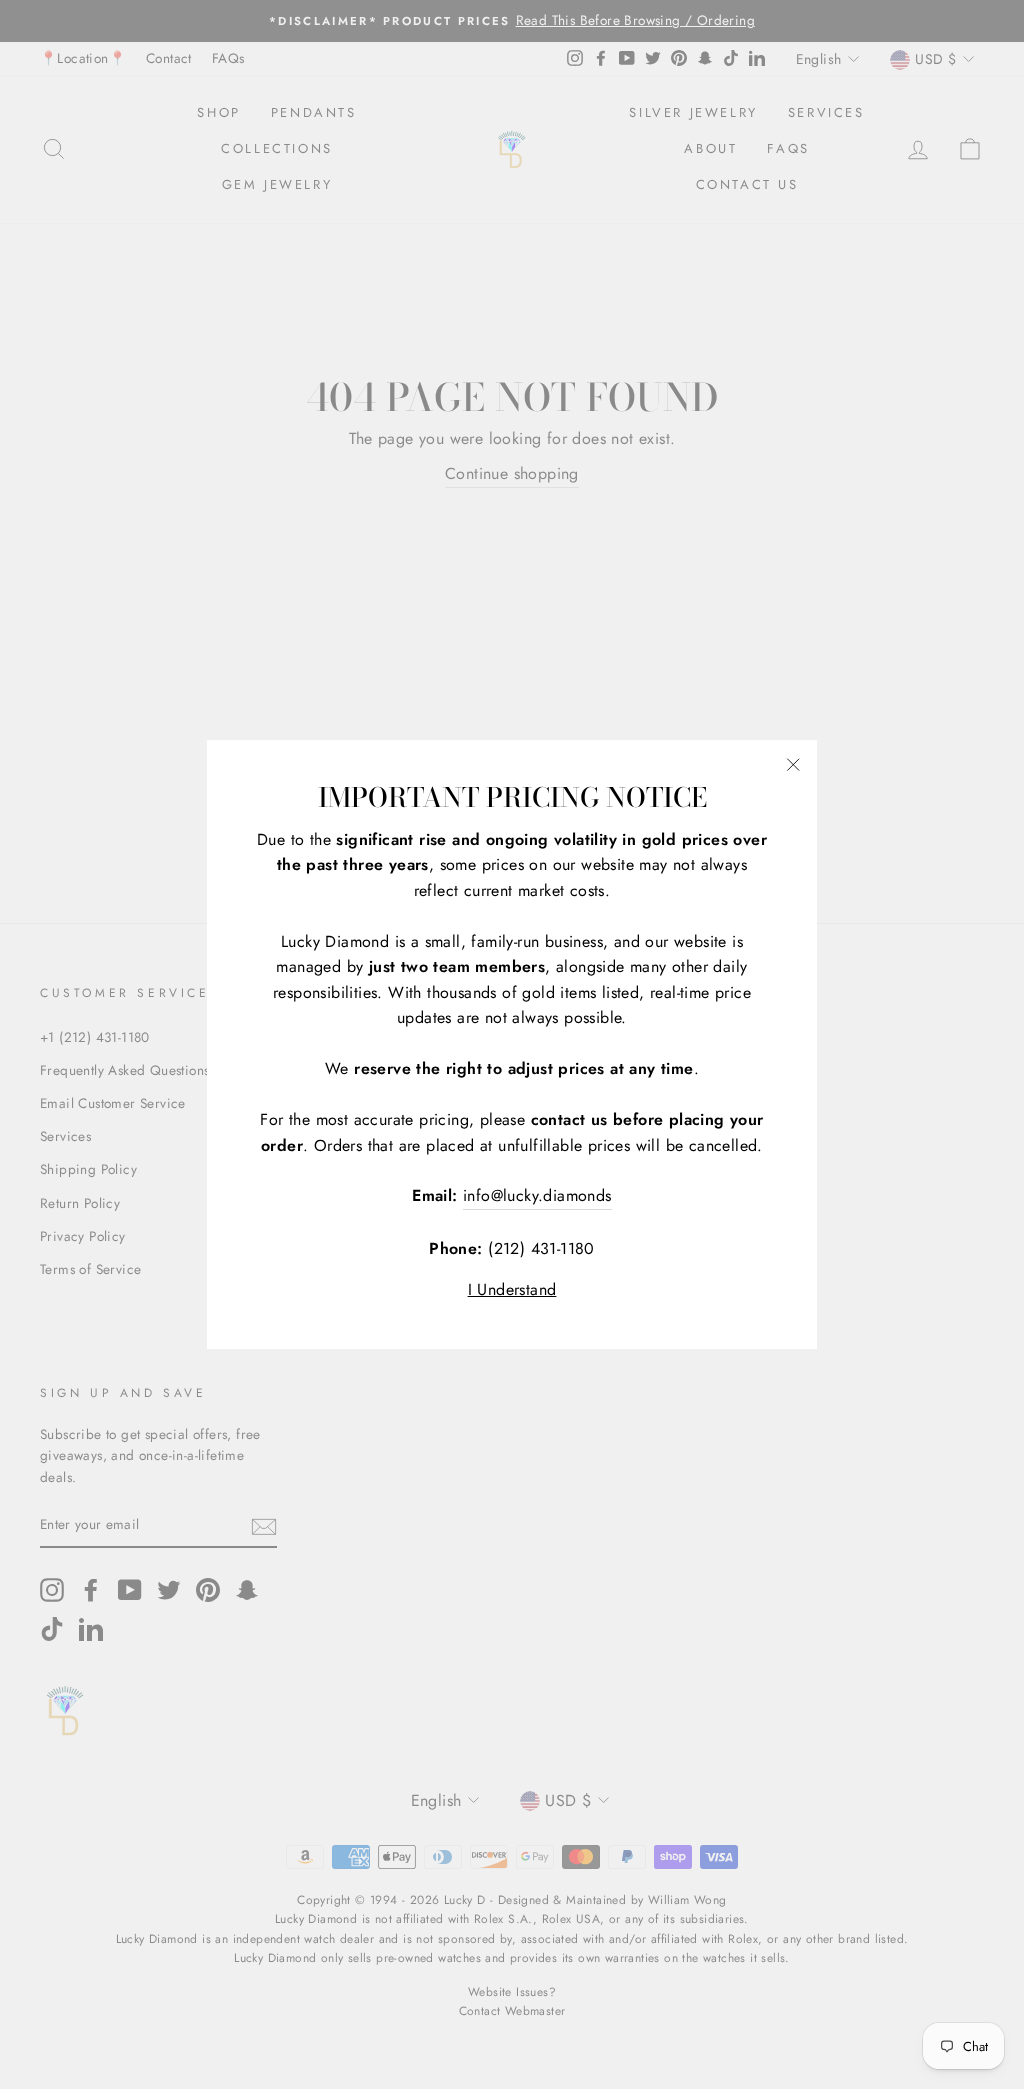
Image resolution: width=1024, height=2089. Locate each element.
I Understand (512, 1289)
